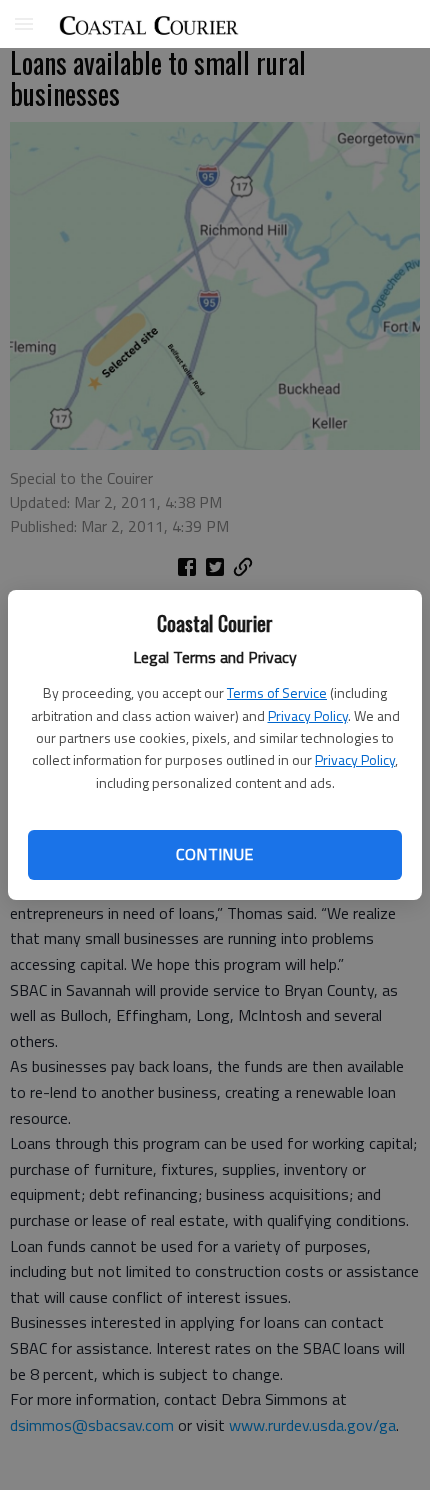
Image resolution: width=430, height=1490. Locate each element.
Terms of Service (277, 692)
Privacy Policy (308, 715)
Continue (214, 854)
